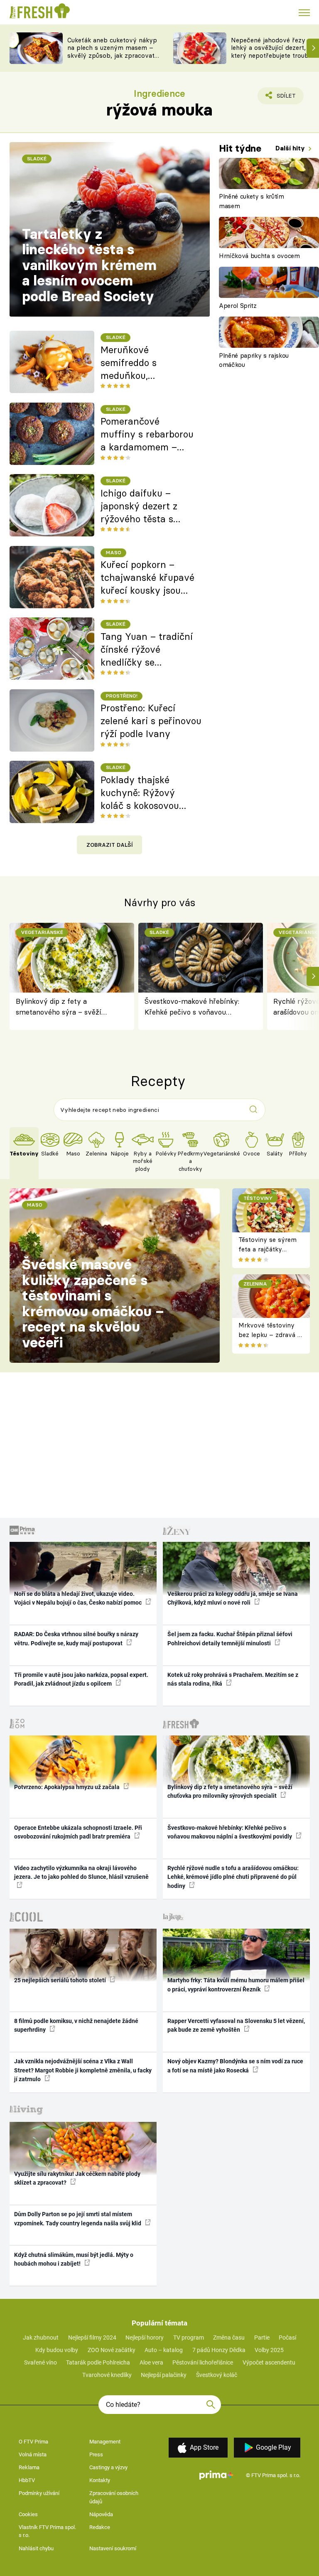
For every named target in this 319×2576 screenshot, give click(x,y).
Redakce (100, 2527)
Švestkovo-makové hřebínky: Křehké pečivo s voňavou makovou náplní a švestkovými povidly (195, 1007)
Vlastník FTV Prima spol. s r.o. (47, 2531)
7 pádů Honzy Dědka (219, 2350)
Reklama (29, 2467)
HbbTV (27, 2480)
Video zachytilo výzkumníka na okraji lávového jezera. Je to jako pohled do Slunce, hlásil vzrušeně (81, 1872)
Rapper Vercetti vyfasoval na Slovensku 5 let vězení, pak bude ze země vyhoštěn (236, 2025)
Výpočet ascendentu (269, 2362)
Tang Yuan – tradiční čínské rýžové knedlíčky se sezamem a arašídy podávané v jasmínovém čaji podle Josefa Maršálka (147, 650)
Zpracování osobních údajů (114, 2497)
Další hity (291, 148)
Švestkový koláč (217, 2375)
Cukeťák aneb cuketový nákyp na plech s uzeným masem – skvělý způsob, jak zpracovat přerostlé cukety (112, 52)
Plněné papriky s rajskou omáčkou (254, 360)
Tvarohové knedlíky (107, 2375)
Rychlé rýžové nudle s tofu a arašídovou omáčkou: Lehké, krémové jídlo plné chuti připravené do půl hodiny (233, 1877)
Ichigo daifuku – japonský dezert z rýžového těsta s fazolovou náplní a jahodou (141, 506)
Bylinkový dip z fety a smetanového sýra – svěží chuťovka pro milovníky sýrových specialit (59, 1007)
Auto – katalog (164, 2350)
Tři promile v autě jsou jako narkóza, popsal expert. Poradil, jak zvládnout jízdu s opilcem (81, 1679)
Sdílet (281, 98)
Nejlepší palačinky (164, 2375)
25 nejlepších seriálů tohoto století (61, 1980)
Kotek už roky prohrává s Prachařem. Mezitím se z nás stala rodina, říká (233, 1679)
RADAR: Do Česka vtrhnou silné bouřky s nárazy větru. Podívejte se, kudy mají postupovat (76, 1638)
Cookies (28, 2514)
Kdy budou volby (57, 2350)
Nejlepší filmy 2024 (92, 2338)
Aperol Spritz (238, 306)
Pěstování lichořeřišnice (203, 2362)
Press (96, 2454)
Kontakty (100, 2480)
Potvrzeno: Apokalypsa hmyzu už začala (67, 1787)
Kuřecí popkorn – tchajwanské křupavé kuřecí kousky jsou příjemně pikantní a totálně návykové (147, 578)
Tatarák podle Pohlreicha (98, 2362)
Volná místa (33, 2454)
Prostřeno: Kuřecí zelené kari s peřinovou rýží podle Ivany (151, 721)
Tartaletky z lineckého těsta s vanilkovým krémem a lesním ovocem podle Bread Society (89, 265)
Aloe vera (151, 2362)
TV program (189, 2338)
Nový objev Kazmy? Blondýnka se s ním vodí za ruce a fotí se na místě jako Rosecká (235, 2066)
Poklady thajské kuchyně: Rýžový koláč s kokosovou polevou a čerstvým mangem (144, 793)
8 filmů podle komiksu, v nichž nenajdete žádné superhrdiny (76, 2025)
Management (105, 2442)
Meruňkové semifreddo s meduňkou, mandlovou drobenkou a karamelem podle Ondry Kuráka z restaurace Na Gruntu (148, 363)
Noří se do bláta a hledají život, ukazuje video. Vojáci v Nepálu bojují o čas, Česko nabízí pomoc (79, 1598)
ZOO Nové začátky (112, 2350)
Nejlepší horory (145, 2338)
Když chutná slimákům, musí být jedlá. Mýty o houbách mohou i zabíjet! (74, 2259)
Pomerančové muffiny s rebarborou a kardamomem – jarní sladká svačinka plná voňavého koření (148, 435)
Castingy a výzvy (108, 2467)
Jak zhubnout (41, 2338)
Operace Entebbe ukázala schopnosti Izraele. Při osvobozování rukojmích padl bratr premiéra (78, 1832)
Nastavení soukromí (113, 2548)
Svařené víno (40, 2362)
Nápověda (101, 2514)
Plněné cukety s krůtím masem (252, 201)
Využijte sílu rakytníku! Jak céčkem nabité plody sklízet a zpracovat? (77, 2178)
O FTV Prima (33, 2442)
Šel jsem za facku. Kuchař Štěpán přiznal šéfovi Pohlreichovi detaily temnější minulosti (230, 1638)
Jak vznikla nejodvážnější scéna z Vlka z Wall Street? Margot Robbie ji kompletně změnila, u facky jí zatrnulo (83, 2070)
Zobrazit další (110, 845)
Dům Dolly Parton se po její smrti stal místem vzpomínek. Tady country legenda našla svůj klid (78, 2218)
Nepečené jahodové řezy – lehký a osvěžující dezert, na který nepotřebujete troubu (273, 48)
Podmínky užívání (39, 2493)
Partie (262, 2338)
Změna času (229, 2338)
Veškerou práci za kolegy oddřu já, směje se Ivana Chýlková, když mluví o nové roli (233, 1598)
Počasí (287, 2338)
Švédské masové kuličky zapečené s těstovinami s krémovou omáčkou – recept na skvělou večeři (93, 1303)
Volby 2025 (269, 2350)
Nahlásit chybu (36, 2548)
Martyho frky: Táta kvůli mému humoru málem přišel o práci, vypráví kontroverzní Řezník (236, 1985)
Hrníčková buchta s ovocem (259, 256)
